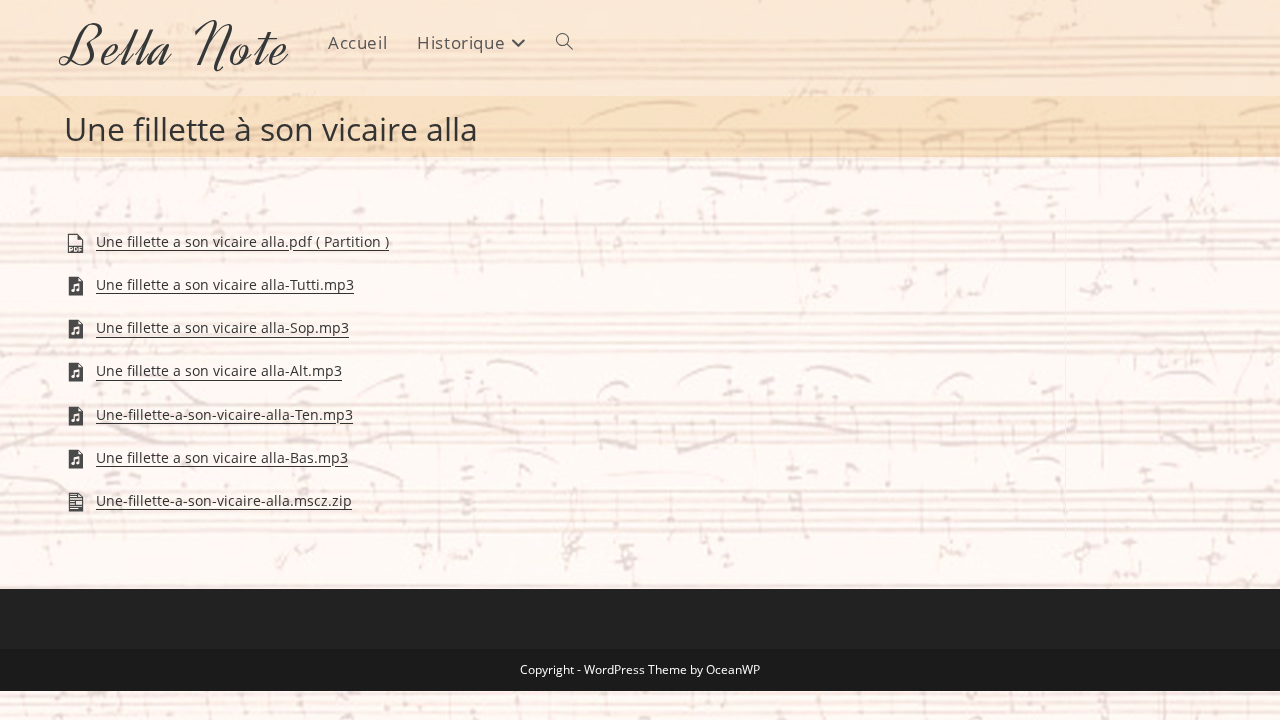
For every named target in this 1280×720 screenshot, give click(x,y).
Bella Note (178, 47)
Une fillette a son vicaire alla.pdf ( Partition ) (242, 241)
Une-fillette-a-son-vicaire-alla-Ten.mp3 (224, 414)
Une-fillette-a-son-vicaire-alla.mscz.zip (224, 500)
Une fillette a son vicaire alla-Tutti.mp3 (225, 284)
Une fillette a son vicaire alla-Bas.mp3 (222, 457)
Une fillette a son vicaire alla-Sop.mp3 (222, 328)
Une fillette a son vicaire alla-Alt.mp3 (219, 371)
